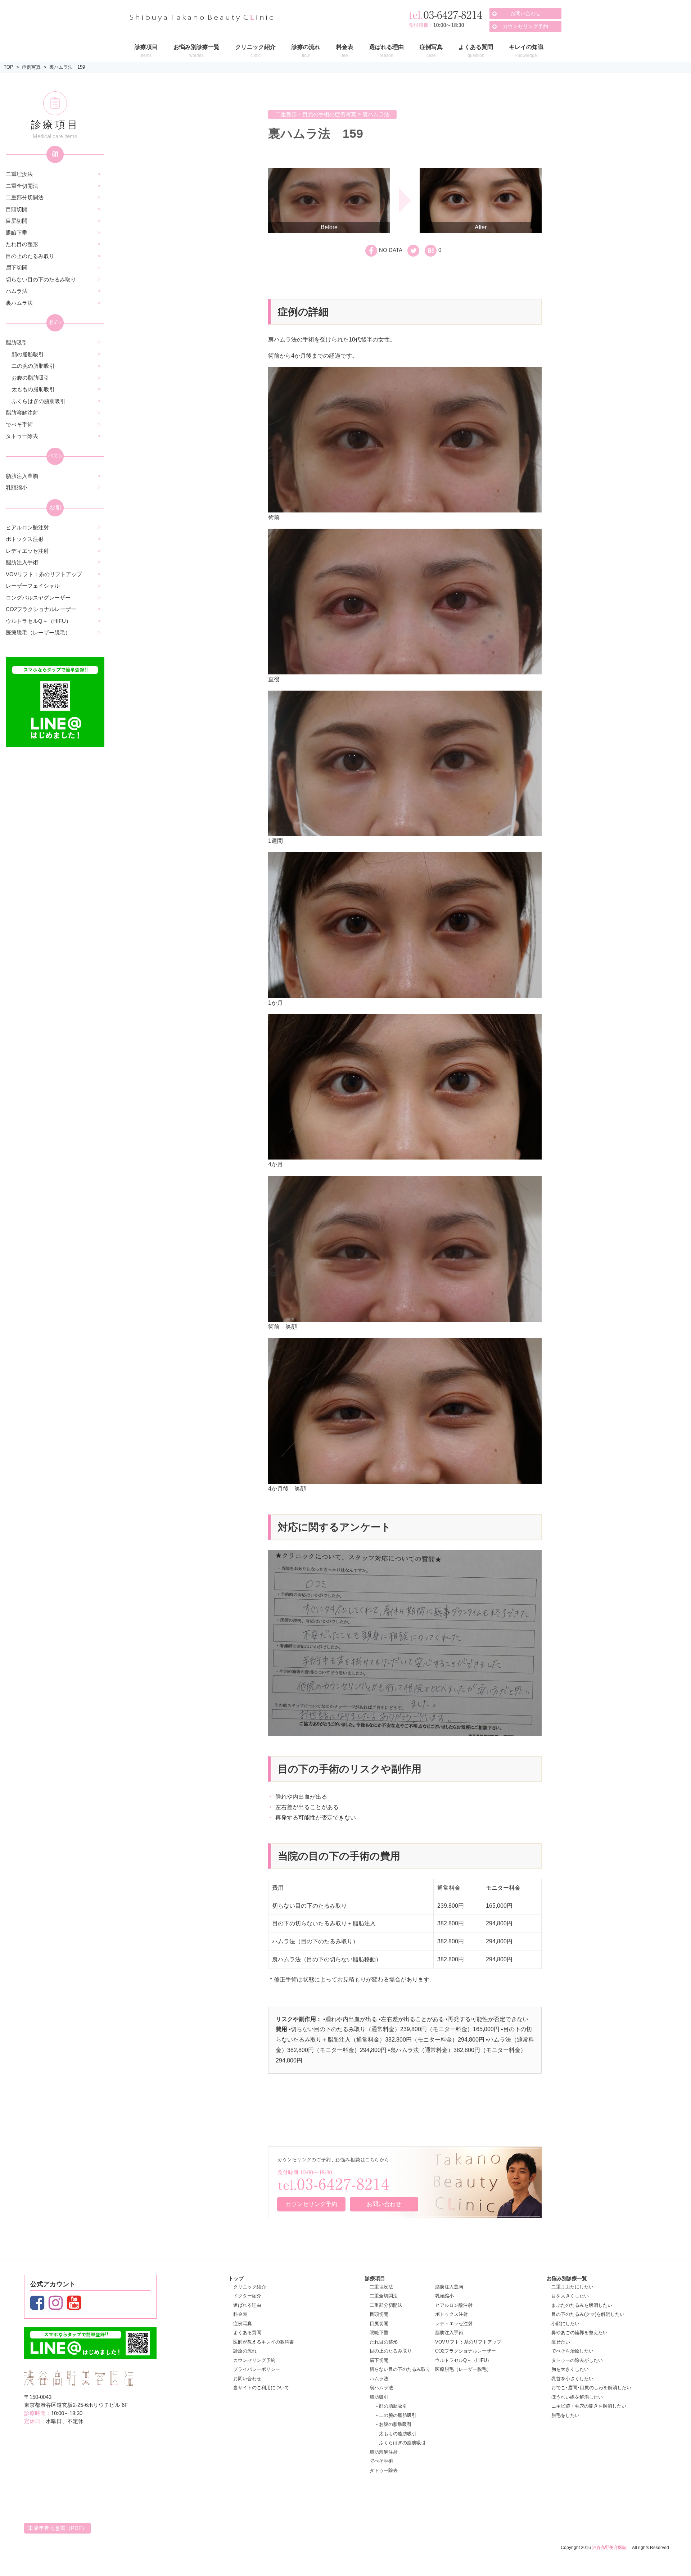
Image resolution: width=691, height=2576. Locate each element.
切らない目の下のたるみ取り (41, 279)
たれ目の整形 (22, 244)
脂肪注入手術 (22, 562)
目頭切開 (17, 209)
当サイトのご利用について (261, 2388)
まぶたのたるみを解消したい (582, 2305)
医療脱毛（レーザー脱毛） (38, 632)
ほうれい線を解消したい (577, 2397)
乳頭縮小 (17, 487)
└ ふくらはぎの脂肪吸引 (400, 2443)
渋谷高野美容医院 (609, 2548)
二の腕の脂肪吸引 (33, 366)
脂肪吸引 (17, 342)
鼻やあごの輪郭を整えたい (579, 2333)
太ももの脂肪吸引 (33, 389)
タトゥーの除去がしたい (577, 2360)
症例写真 (31, 67)
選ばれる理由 (247, 2305)
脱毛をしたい (565, 2415)
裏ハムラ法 (19, 303)
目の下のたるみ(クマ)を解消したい (588, 2314)
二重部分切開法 (25, 197)
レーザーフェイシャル (33, 586)
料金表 (240, 2314)
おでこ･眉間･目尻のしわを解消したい (591, 2388)
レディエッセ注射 (27, 551)
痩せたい (561, 2342)
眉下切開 (17, 268)
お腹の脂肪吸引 (30, 378)
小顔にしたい (565, 2324)
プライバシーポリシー (257, 2369)
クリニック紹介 (250, 2287)
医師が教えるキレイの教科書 (264, 2342)
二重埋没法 (19, 174)
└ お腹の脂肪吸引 (393, 2424)
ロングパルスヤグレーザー (38, 598)
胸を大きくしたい (570, 2369)
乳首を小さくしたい (572, 2379)
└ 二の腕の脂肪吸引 (395, 2415)
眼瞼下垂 (17, 233)
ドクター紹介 (247, 2296)
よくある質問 (247, 2333)
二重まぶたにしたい (572, 2287)
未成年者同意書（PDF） (57, 2528)
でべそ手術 (19, 424)
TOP (8, 67)
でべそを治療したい (572, 2351)
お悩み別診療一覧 (567, 2278)
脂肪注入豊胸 (22, 476)
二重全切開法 (22, 186)
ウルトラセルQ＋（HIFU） (39, 621)
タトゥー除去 (22, 436)
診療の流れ (245, 2351)
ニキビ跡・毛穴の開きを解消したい (589, 2406)
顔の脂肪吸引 (28, 354)
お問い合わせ (525, 13)
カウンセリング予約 (525, 26)
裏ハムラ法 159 (67, 67)
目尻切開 (17, 221)
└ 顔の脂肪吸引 (391, 2406)
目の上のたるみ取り (30, 256)
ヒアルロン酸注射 (27, 527)
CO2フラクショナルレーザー (41, 609)
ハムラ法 (17, 291)
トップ (236, 2278)
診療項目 (375, 2278)
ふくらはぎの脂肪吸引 (39, 401)
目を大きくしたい (570, 2296)
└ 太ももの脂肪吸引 (395, 2434)
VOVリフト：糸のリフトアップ (44, 574)
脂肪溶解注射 (22, 413)
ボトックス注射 (25, 539)
